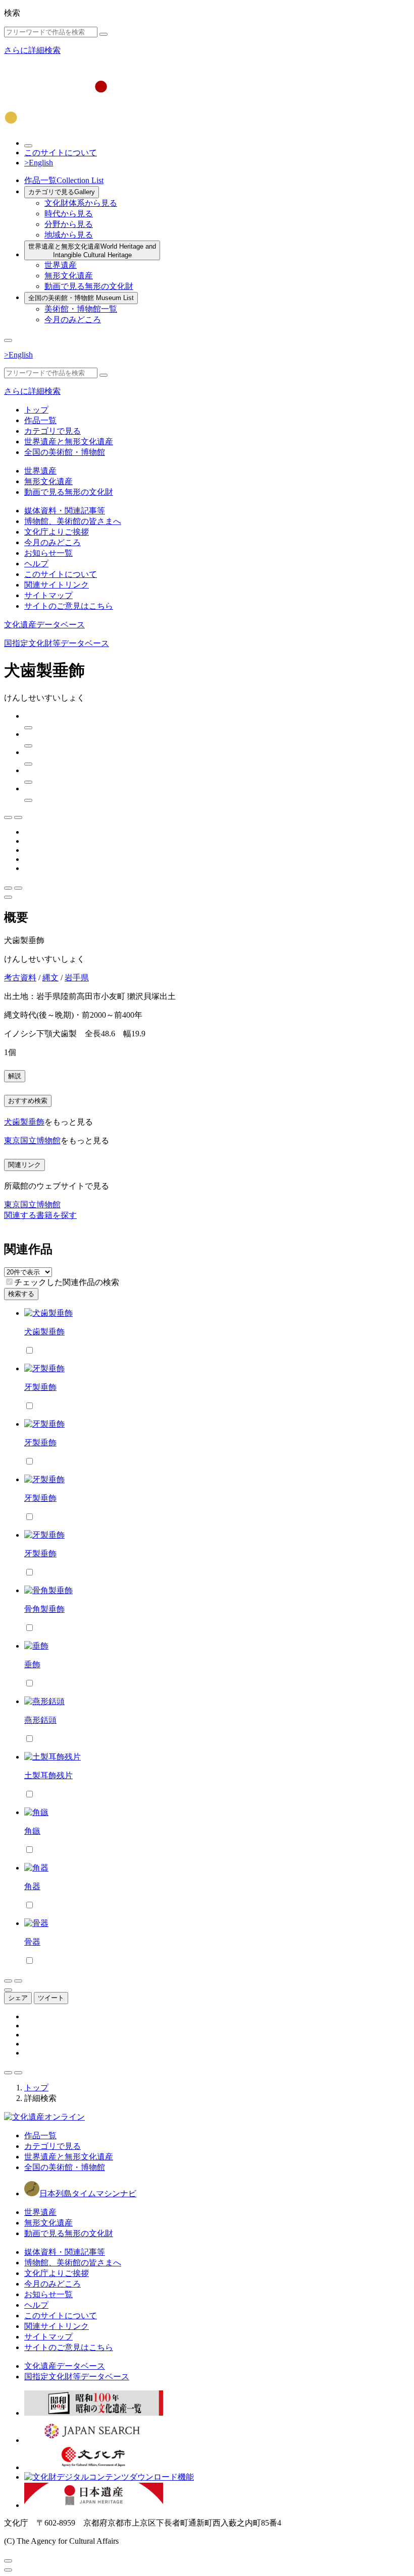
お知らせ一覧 (48, 553)
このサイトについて (61, 153)
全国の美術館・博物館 (81, 298)
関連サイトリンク (57, 585)
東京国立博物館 (32, 1140)
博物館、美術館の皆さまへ (73, 521)
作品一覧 (64, 180)
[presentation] (9, 1282)
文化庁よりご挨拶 (57, 532)
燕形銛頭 (40, 1720)
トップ (36, 410)
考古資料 (20, 978)
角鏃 (32, 1831)
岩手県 (77, 978)
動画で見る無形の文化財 (89, 286)
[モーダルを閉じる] (8, 2561)
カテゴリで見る (62, 192)
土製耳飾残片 (48, 1775)
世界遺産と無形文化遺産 (92, 251)
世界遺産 (61, 265)
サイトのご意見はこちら (69, 606)
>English (39, 163)
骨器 (32, 1942)
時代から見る (69, 214)
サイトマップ (48, 595)
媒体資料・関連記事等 (65, 511)
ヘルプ (36, 564)
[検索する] (103, 34)
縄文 (50, 978)
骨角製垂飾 (44, 1609)
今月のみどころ (73, 319)
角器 (32, 1886)
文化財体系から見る (81, 203)
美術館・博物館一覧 (81, 309)
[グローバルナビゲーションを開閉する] (8, 340)
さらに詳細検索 (32, 50)
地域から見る (69, 235)
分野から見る (69, 224)
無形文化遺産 (69, 276)
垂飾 (32, 1664)
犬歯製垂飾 (24, 1122)
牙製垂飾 (40, 1387)
